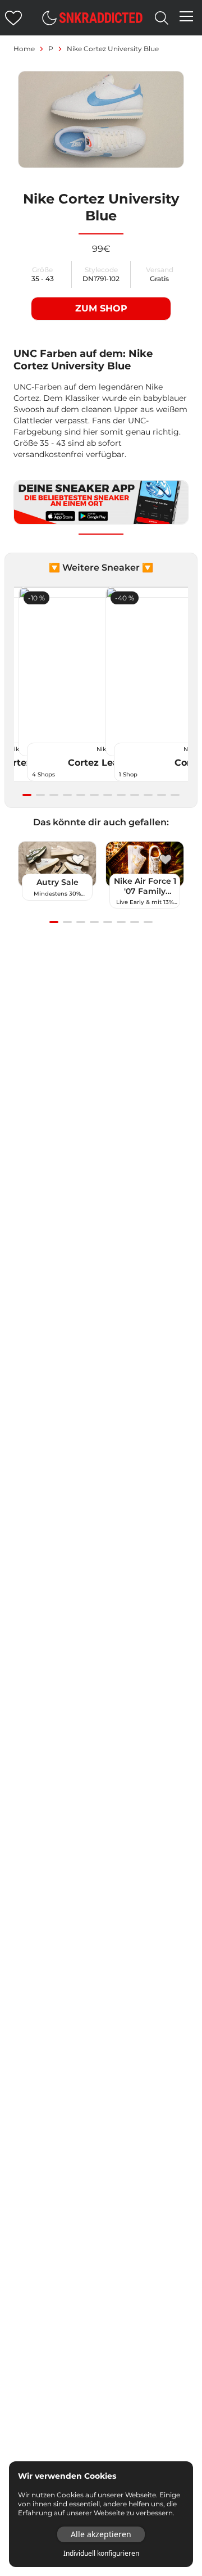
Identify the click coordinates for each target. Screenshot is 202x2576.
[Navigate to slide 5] (81, 795)
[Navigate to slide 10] (148, 795)
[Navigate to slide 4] (67, 795)
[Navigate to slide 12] (175, 795)
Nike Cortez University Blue (113, 49)
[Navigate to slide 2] (40, 795)
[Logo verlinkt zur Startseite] (101, 18)
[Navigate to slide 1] (27, 795)
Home (24, 49)
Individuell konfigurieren (101, 2554)
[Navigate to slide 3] (54, 795)
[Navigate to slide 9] (135, 795)
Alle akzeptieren (101, 2534)
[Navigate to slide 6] (94, 795)
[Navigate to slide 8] (121, 795)
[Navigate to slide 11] (162, 795)
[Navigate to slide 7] (108, 795)
